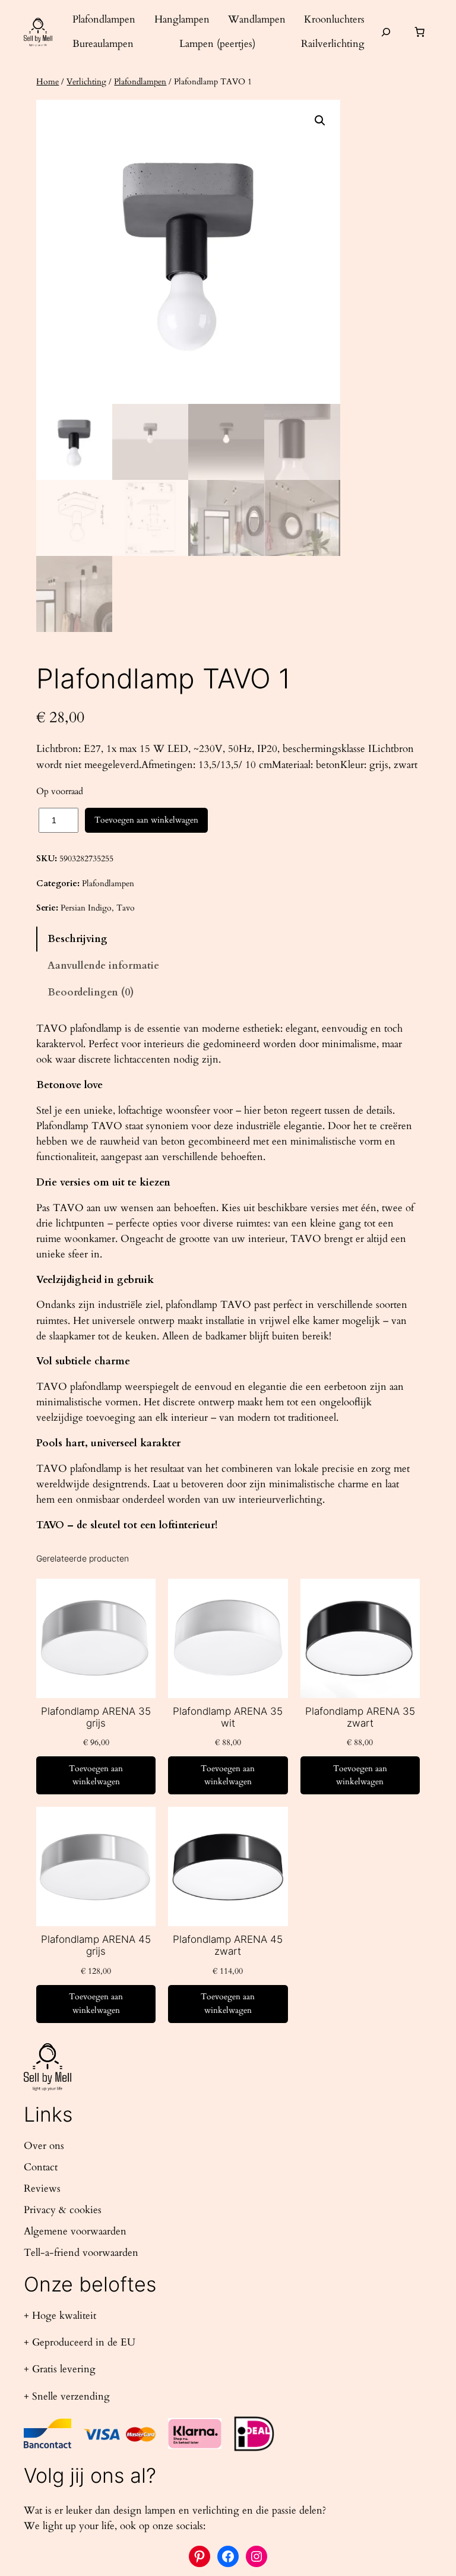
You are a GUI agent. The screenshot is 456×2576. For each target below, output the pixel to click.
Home (47, 82)
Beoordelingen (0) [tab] (91, 992)
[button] (320, 121)
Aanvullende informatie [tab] (103, 965)
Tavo (126, 908)
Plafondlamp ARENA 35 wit (228, 1717)
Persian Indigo (86, 908)
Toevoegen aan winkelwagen (146, 820)
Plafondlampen (140, 82)
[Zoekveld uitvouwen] (386, 32)
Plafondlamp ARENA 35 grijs (96, 1717)
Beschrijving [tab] (77, 939)
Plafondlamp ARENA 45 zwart (228, 1945)
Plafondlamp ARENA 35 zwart (360, 1717)
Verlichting (86, 82)
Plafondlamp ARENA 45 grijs (96, 1945)
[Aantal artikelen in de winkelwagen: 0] (420, 32)
